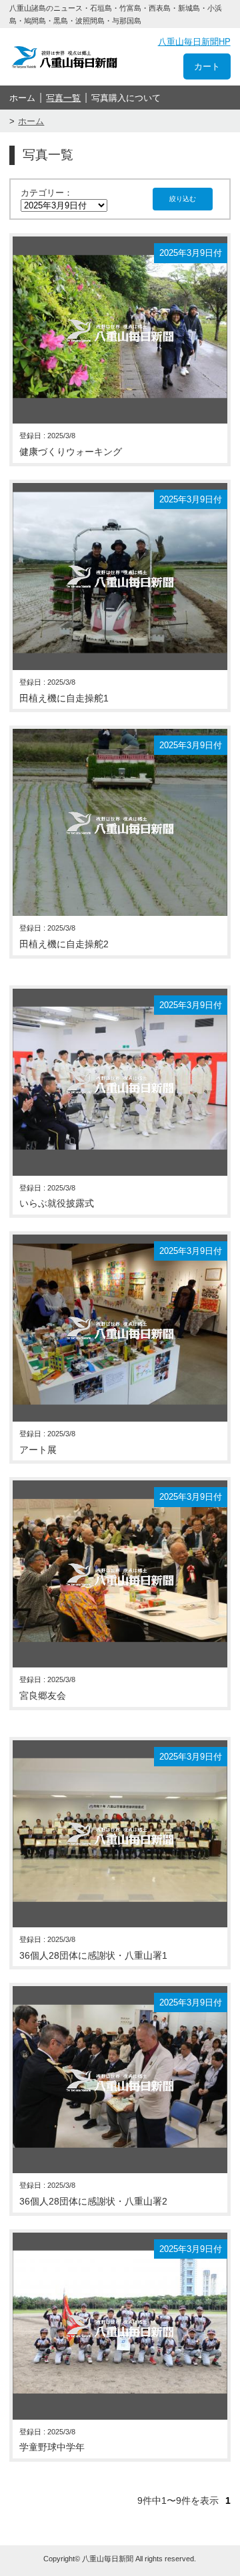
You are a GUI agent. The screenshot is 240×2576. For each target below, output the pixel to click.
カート (207, 66)
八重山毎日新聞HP (194, 42)
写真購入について (126, 98)
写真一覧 (63, 98)
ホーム (22, 98)
